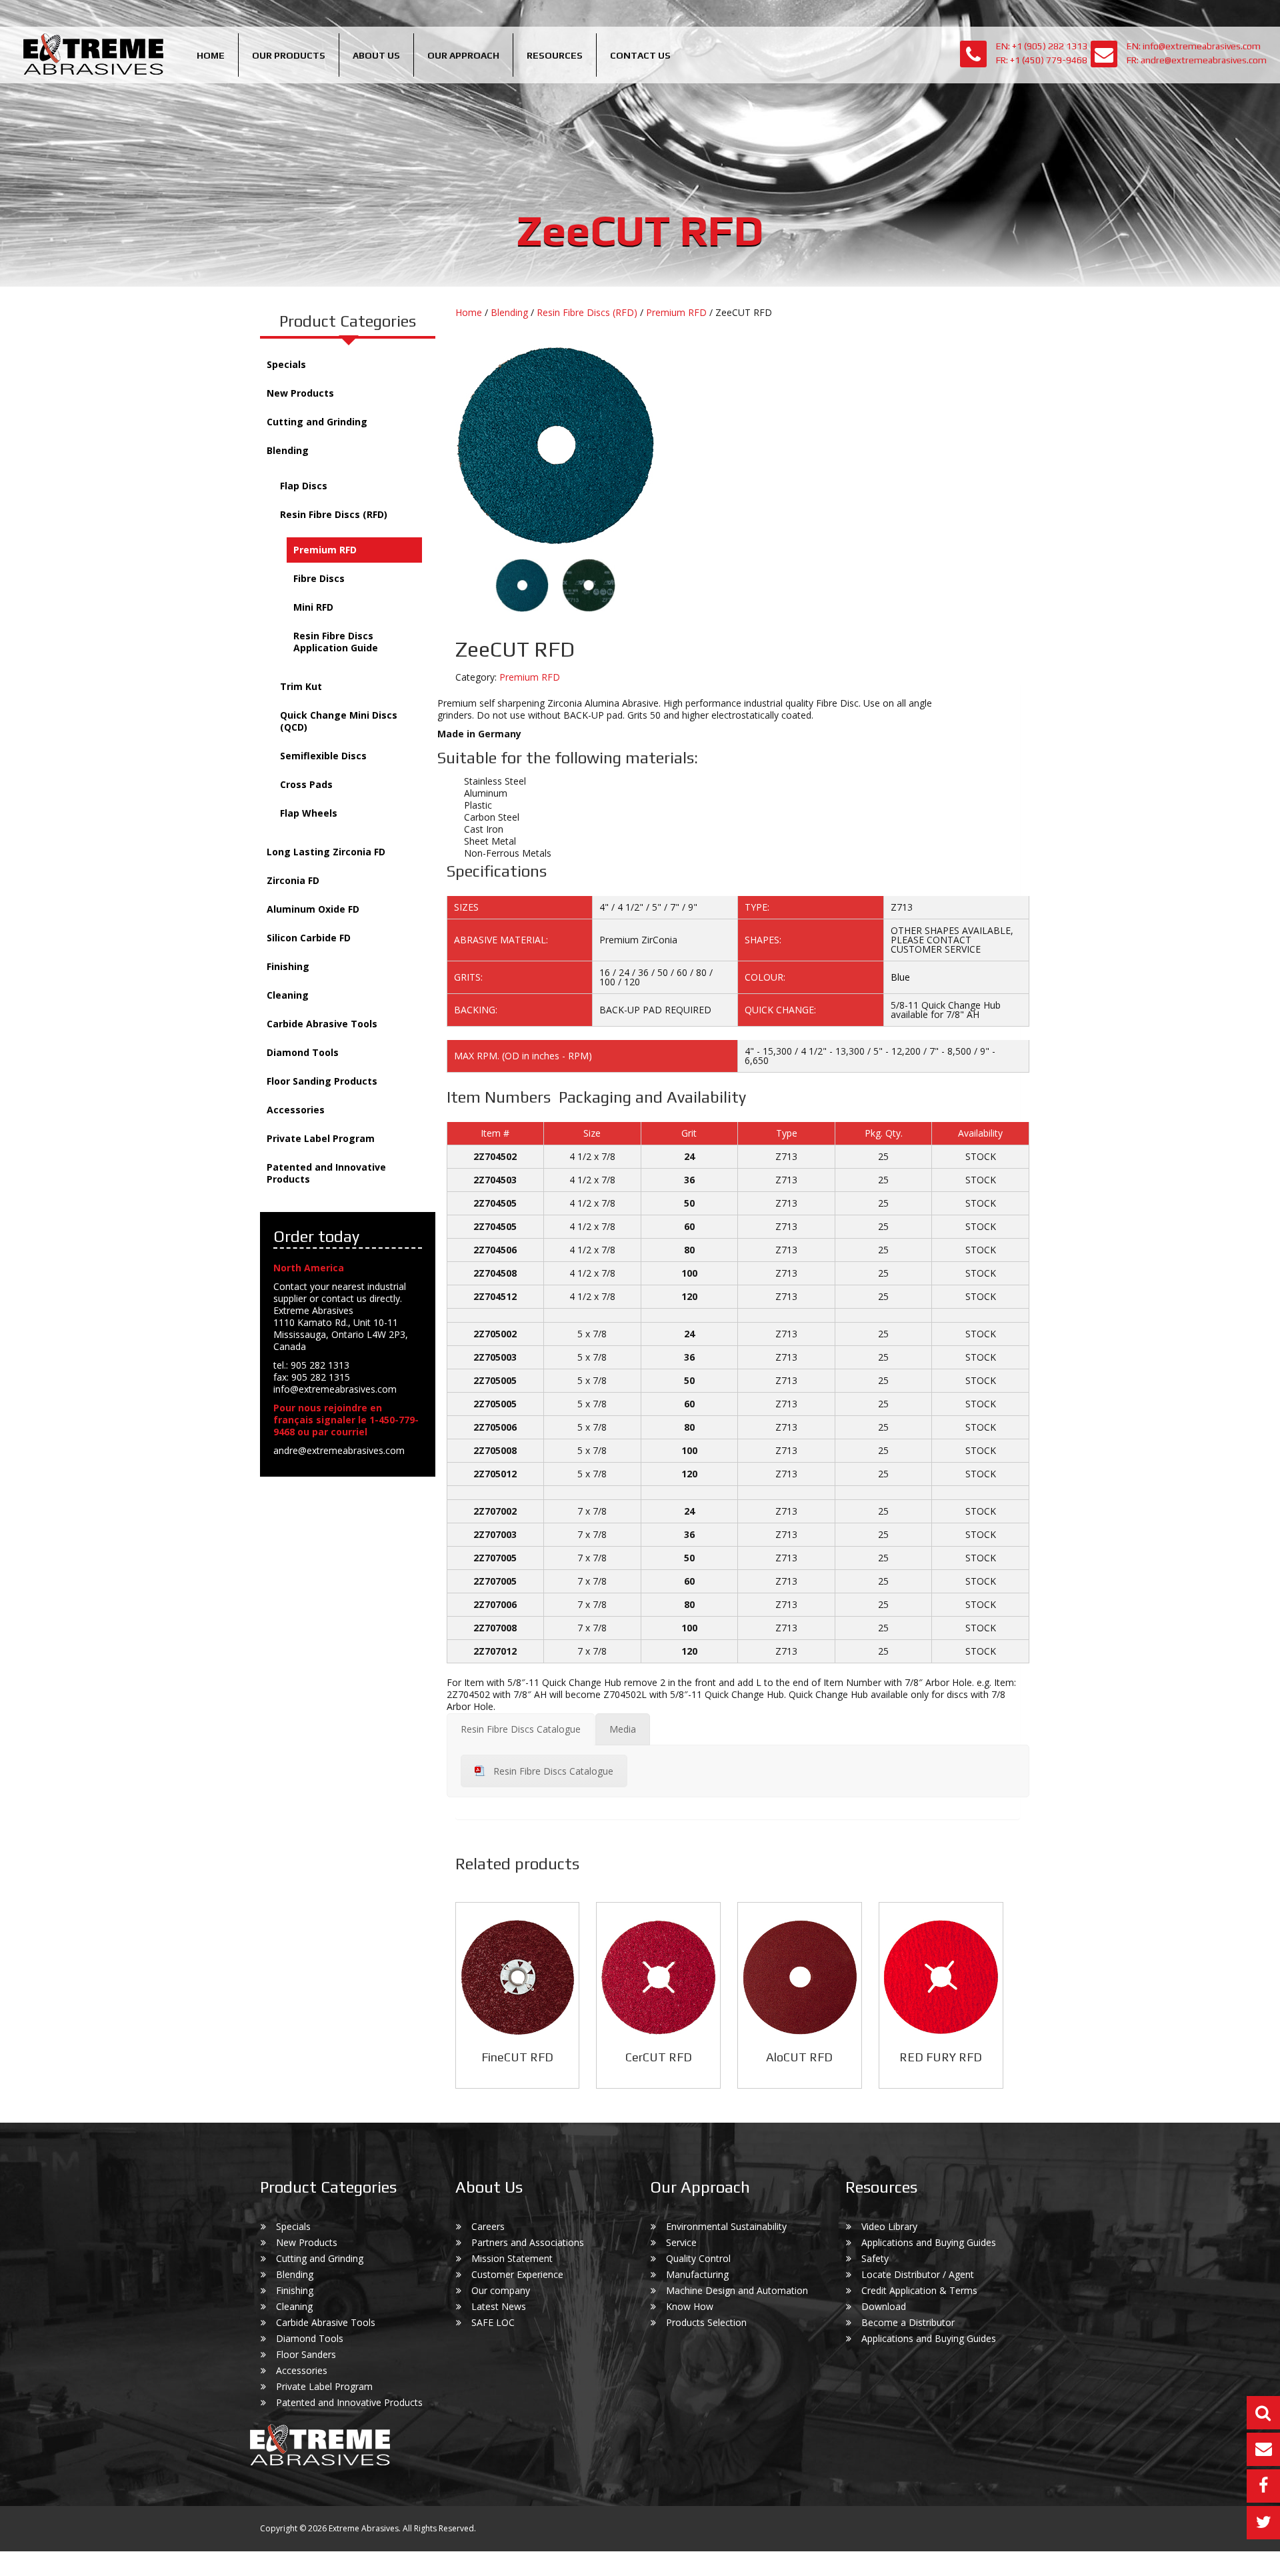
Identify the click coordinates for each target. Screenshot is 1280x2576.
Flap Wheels (309, 813)
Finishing (288, 966)
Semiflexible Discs (323, 756)
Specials (286, 364)
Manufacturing (697, 2274)
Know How (690, 2306)
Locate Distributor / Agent (918, 2274)
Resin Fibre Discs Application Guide (336, 642)
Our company (501, 2290)
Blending (288, 450)
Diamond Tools (303, 1052)
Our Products (289, 55)
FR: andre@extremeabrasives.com (1197, 60)
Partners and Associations (528, 2242)
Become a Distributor (908, 2322)
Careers (488, 2226)
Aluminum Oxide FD (313, 909)
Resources (555, 55)
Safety (875, 2258)
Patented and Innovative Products (326, 1173)
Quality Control (698, 2258)
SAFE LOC (493, 2322)
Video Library (889, 2226)
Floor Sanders (306, 2354)
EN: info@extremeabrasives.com (1194, 46)
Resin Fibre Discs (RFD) (334, 514)
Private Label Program (321, 1138)
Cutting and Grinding (317, 422)
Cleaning (288, 995)
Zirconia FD (293, 880)
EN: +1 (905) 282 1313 (1042, 46)
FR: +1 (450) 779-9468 (1042, 60)
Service (681, 2242)
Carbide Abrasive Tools (322, 1024)
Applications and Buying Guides (929, 2242)
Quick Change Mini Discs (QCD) (339, 721)
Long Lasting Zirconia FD (326, 852)
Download (884, 2306)
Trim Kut (301, 686)
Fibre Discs (319, 578)
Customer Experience (517, 2274)
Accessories (296, 1110)
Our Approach (463, 55)
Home (211, 55)
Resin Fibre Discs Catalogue (553, 1771)
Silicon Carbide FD (309, 938)
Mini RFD (313, 607)
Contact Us (640, 55)
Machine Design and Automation (737, 2290)
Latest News (499, 2306)
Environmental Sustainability (726, 2226)
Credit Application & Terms (919, 2290)
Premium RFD (325, 550)
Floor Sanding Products (322, 1081)
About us (376, 55)
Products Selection (706, 2322)
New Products (300, 393)
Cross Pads (306, 784)
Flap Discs (304, 486)
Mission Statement (512, 2258)
